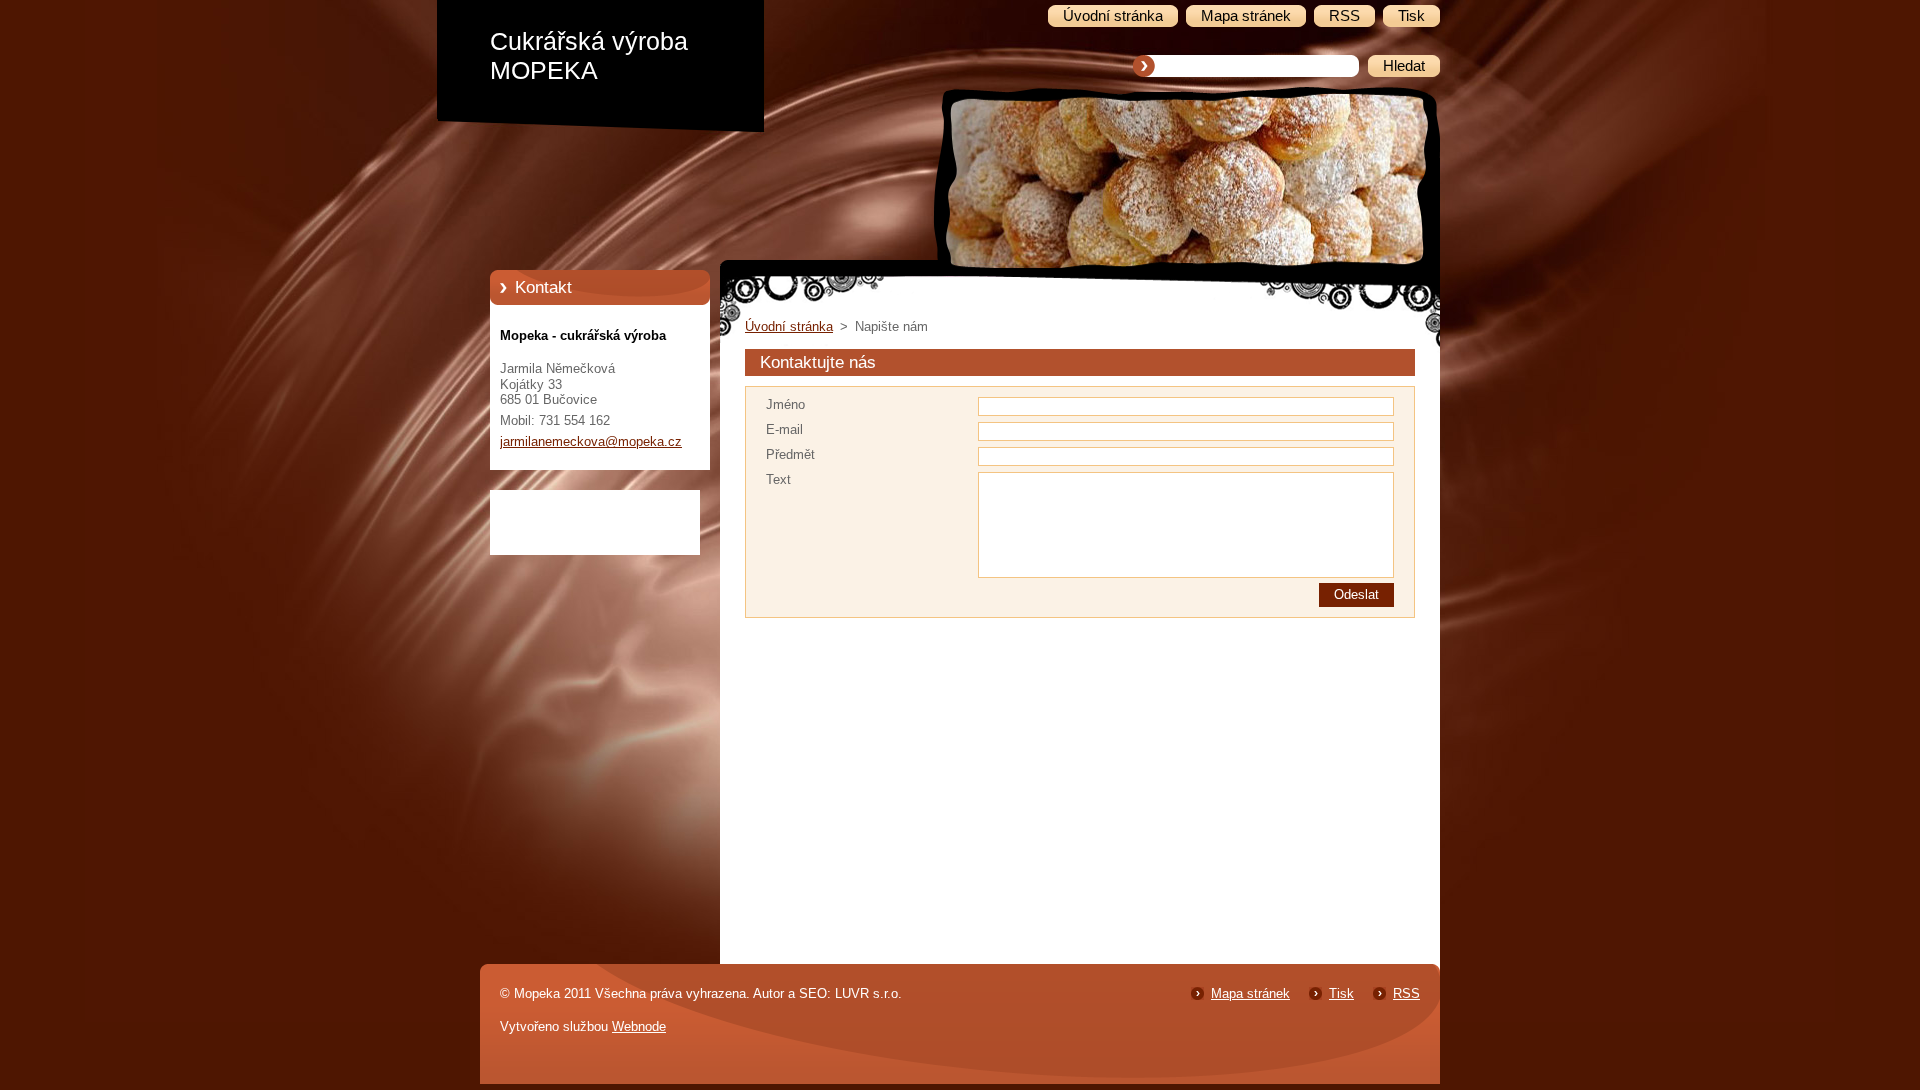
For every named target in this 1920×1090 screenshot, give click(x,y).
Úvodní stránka (789, 326)
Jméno (785, 404)
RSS (1406, 993)
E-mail (784, 429)
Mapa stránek (1250, 993)
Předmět (790, 454)
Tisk (1341, 993)
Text (778, 479)
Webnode (639, 1026)
